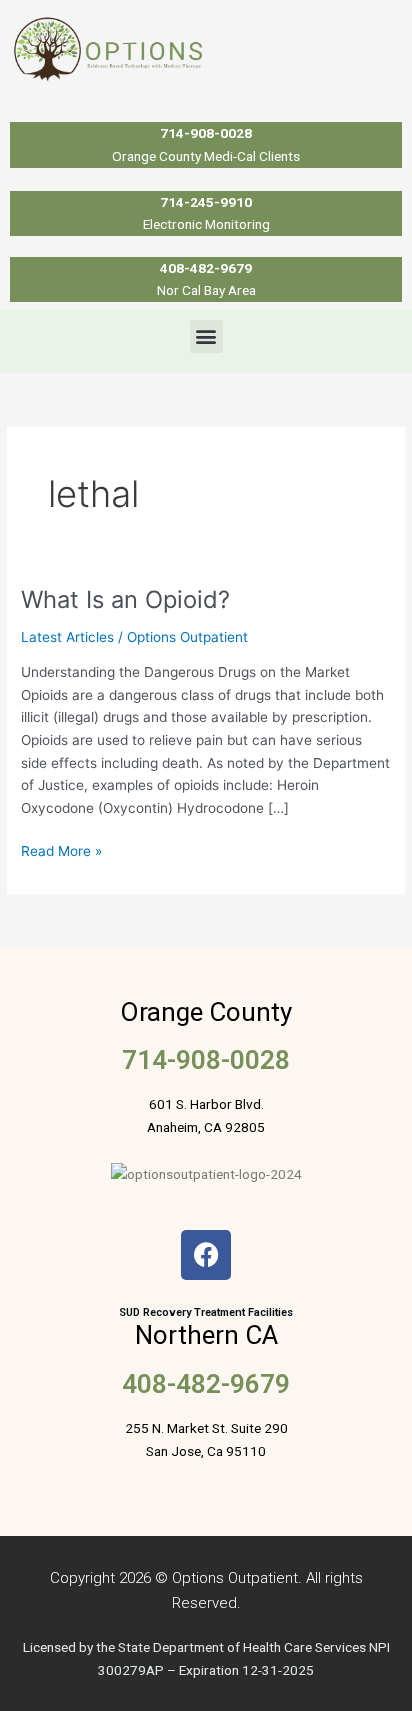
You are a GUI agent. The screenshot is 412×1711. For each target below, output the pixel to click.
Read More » (61, 849)
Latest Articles (67, 637)
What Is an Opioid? (125, 599)
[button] (206, 336)
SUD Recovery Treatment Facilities (206, 1312)
